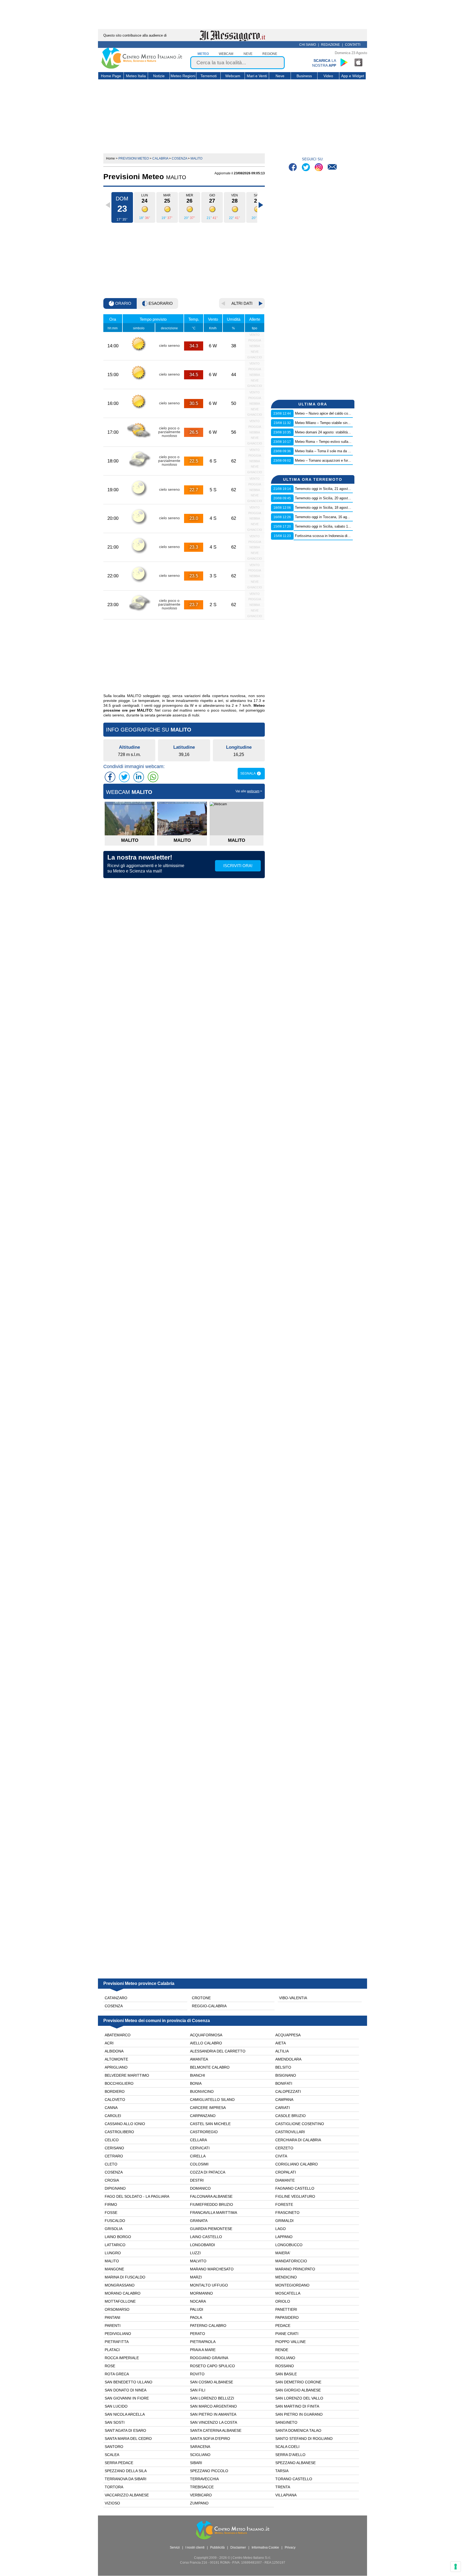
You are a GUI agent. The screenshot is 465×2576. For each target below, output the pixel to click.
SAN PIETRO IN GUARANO (299, 2414)
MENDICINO (286, 2277)
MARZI (196, 2277)
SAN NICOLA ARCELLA (125, 2414)
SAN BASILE (286, 2374)
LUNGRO (113, 2253)
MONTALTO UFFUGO (209, 2285)
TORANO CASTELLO (294, 2479)
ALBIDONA (114, 2051)
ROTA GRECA (117, 2374)
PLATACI (112, 2350)
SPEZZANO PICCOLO (209, 2471)
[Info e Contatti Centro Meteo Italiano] (332, 168)
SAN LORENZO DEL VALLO (299, 2398)
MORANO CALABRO (123, 2293)
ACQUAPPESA (288, 2035)
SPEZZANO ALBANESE (295, 2463)
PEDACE (283, 2326)
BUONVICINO (202, 2091)
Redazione (330, 45)
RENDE (282, 2350)
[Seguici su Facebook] (293, 168)
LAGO (281, 2229)
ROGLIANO (285, 2358)
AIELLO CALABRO (206, 2043)
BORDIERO (115, 2091)
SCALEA (112, 2455)
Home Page (111, 76)
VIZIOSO (112, 2503)
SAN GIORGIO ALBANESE (298, 2390)
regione (270, 54)
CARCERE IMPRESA (208, 2108)
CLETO (111, 2164)
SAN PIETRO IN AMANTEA (213, 2414)
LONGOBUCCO (289, 2245)
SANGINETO (286, 2422)
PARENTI (113, 2326)
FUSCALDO (115, 2221)
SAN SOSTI (115, 2422)
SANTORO (114, 2447)
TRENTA (283, 2487)
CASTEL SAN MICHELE (210, 2124)
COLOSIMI (199, 2164)
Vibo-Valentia (293, 1998)
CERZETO (284, 2148)
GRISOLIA (114, 2229)
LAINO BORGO (118, 2237)
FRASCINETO (287, 2213)
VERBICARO (201, 2495)
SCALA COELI (287, 2447)
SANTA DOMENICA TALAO (298, 2430)
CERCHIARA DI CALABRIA (298, 2140)
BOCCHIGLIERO (119, 2083)
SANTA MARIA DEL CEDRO (128, 2439)
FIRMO (111, 2204)
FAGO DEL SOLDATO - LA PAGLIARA (137, 2196)
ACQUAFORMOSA (206, 2035)
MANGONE (114, 2269)
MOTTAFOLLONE (120, 2301)
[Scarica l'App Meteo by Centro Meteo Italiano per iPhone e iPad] (359, 62)
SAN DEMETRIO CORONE (298, 2382)
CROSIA (112, 2180)
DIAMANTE (285, 2180)
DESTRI (197, 2180)
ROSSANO (285, 2366)
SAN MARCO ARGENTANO (213, 2406)
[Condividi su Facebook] (110, 777)
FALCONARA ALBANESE (211, 2196)
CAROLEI (113, 2116)
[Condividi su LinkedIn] (139, 777)
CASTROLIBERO (119, 2132)
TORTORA (114, 2487)
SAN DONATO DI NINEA (126, 2390)
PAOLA (196, 2317)
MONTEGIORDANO (292, 2285)
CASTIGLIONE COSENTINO (300, 2124)
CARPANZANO (203, 2116)
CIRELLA (198, 2156)
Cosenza (114, 2006)
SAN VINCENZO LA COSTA (214, 2422)
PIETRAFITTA (117, 2342)
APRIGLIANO (116, 2067)
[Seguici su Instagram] (319, 168)
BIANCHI (198, 2075)
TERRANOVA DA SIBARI (126, 2479)
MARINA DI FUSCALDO (125, 2277)
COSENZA (114, 2172)
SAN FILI (198, 2390)
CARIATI (283, 2108)
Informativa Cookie (265, 2547)
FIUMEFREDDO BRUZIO (212, 2204)
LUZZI (195, 2253)
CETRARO (114, 2156)
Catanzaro (116, 1998)
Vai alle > (249, 791)
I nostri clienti (195, 2547)
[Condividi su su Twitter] (124, 777)
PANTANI (112, 2317)
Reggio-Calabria (209, 2006)
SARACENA (200, 2447)
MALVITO (198, 2261)
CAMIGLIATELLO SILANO (212, 2100)
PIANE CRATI (287, 2334)
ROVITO (197, 2374)
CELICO (112, 2140)
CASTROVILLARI (290, 2132)
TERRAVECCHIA (204, 2479)
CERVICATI (200, 2148)
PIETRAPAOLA (203, 2342)
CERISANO (114, 2148)
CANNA (111, 2108)
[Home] (142, 68)
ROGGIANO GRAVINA (209, 2358)
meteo (203, 54)
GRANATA (199, 2221)
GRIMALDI (284, 2221)
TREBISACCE (202, 2487)
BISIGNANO (286, 2075)
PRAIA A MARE (203, 2350)
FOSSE (111, 2213)
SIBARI (196, 2463)
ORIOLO (283, 2301)
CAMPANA (284, 2100)
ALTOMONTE (116, 2059)
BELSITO (283, 2067)
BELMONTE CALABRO (210, 2067)
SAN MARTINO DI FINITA (297, 2406)
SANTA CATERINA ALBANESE (216, 2430)
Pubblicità (217, 2547)
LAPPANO (284, 2237)
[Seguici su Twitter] (306, 168)
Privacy (290, 2547)
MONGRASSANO (120, 2285)
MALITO (112, 2261)
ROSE (110, 2366)
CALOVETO (115, 2100)
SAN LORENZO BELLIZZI (212, 2398)
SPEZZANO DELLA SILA (126, 2471)
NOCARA (198, 2301)
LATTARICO (115, 2245)
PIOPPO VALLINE (290, 2342)
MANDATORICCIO (291, 2261)
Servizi (175, 2547)
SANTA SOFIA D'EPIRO (210, 2439)
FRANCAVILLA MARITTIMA (214, 2213)
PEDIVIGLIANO (118, 2334)
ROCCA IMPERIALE (122, 2358)
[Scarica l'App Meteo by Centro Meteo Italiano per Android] (344, 62)
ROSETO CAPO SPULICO (212, 2366)
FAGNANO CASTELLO (295, 2188)
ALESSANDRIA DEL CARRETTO (218, 2051)
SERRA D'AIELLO (290, 2455)
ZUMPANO (199, 2503)
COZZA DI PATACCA (208, 2172)
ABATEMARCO (118, 2035)
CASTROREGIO (204, 2132)
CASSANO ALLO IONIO (125, 2124)
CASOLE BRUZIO (290, 2116)
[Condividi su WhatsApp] (153, 777)
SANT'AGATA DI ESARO (125, 2430)
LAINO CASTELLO (206, 2237)
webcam (226, 54)
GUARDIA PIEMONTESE (211, 2229)
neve (248, 54)
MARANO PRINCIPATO (295, 2269)
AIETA (281, 2043)
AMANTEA (199, 2059)
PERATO (198, 2334)
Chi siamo (308, 45)
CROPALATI (286, 2172)
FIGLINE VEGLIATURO (295, 2196)
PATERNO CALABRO (208, 2326)
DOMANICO (200, 2188)
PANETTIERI (286, 2309)
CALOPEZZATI (288, 2091)
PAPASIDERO (287, 2317)
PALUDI (197, 2309)
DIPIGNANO (115, 2188)
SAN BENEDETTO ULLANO (128, 2382)
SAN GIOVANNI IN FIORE (127, 2398)
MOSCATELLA (288, 2293)
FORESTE (284, 2204)
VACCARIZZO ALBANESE (127, 2495)
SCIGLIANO (200, 2455)
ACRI (109, 2043)
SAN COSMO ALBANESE (212, 2382)
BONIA (196, 2083)
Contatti (353, 45)
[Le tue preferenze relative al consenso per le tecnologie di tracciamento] (456, 2567)
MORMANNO (201, 2293)
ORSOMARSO (117, 2309)
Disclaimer (238, 2547)
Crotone (201, 1998)
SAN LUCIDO (116, 2406)
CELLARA (198, 2140)
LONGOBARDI (202, 2245)
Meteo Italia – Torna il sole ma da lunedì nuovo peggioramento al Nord (349, 451)
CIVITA (281, 2156)
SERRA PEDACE (119, 2463)
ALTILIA (282, 2051)
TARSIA (282, 2471)
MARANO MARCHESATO (212, 2269)
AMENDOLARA (288, 2059)
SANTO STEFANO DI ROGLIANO (304, 2439)
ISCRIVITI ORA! (238, 866)
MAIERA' (283, 2253)
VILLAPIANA (286, 2495)
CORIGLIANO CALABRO (297, 2164)
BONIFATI (284, 2083)
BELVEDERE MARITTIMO (127, 2075)
